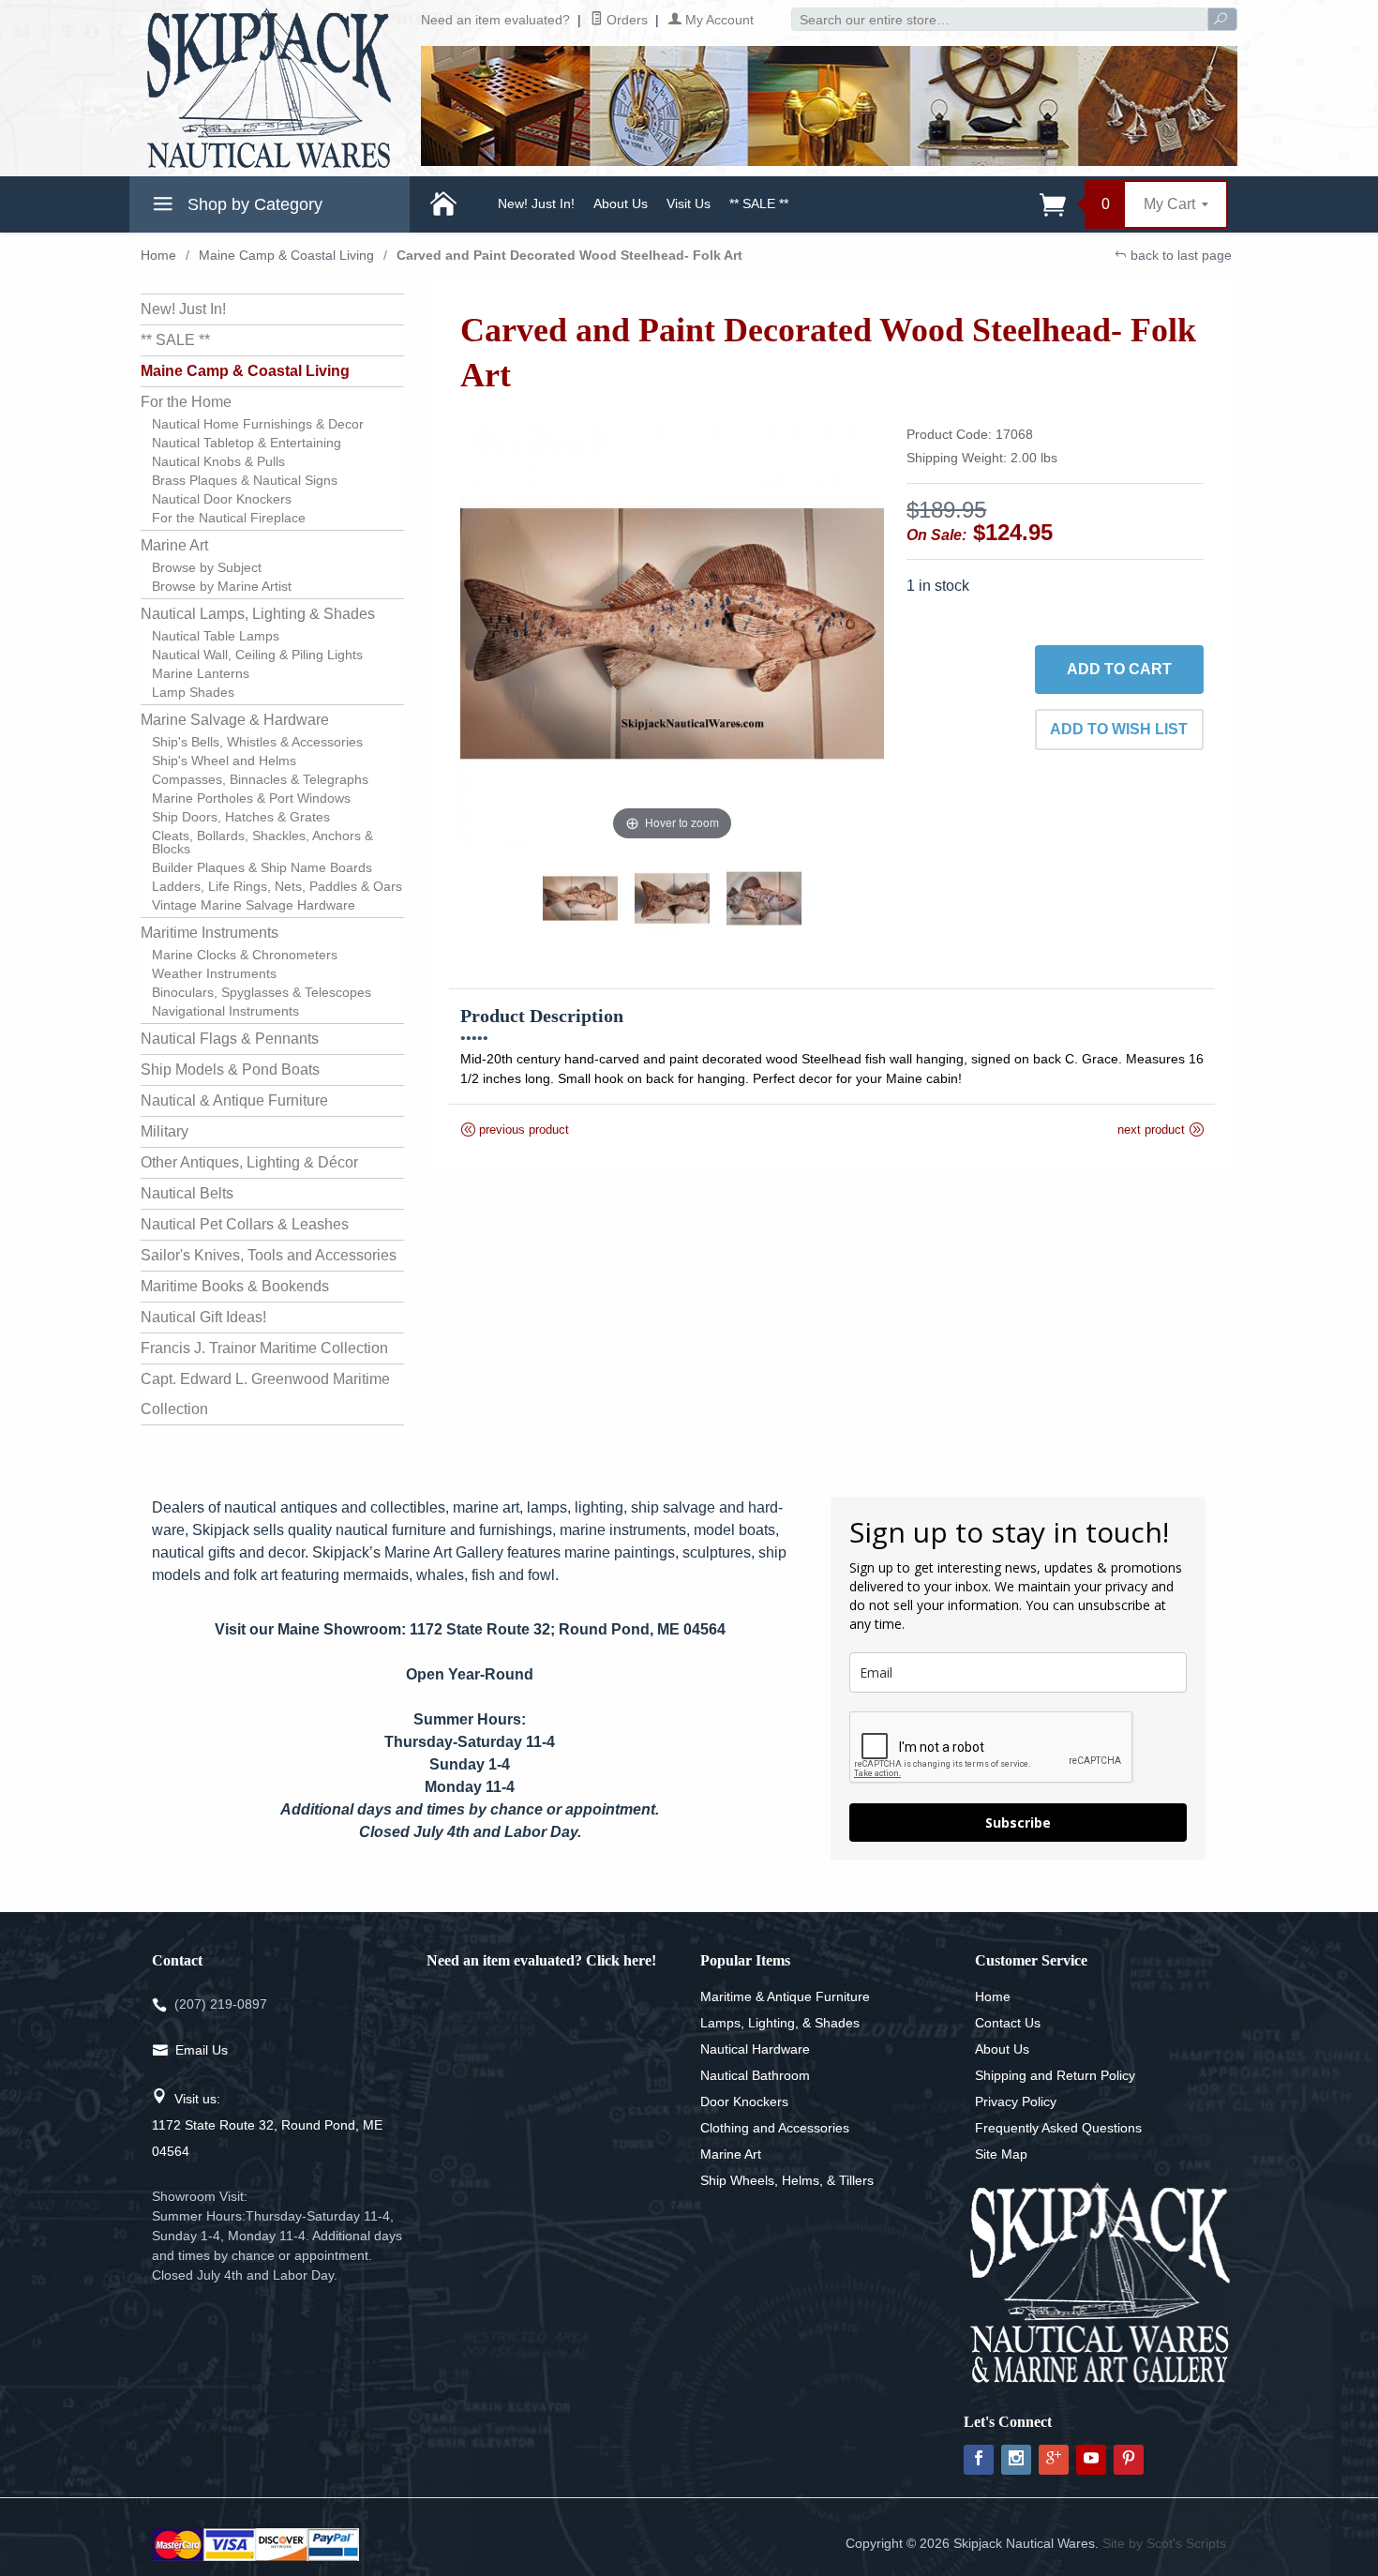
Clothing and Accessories (775, 2128)
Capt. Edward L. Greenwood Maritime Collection (265, 1394)
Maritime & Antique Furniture (785, 1996)
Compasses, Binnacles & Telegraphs (260, 779)
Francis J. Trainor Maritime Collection (264, 1348)
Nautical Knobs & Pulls (218, 461)
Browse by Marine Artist (222, 586)
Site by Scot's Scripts (1164, 2543)
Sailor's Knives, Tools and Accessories (269, 1255)
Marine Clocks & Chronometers (245, 955)
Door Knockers (744, 2101)
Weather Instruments (214, 973)
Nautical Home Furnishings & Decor (258, 424)
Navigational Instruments (225, 1011)
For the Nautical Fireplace (229, 518)
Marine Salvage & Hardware (235, 720)
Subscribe (1018, 1823)
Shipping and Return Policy (1055, 2075)
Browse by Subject (207, 567)
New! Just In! (536, 203)
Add (1119, 669)
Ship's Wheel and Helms (224, 761)
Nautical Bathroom (755, 2075)
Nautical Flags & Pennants (230, 1039)
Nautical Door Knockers (222, 499)
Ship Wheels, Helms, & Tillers (787, 2180)
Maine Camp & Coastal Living (286, 255)
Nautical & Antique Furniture (234, 1100)
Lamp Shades (193, 692)
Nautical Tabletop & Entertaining (247, 443)
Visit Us (689, 203)
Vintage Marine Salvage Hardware (254, 905)
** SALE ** (759, 203)
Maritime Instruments (210, 933)
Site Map (1001, 2154)
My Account (718, 20)
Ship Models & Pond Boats (230, 1070)
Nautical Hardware (755, 2049)
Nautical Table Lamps (216, 636)
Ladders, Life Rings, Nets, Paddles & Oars (277, 886)
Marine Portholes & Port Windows (251, 798)
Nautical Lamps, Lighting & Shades (258, 614)
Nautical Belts (187, 1193)
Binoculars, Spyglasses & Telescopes (262, 992)
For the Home (186, 402)
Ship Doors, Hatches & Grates (241, 817)
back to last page (1179, 255)
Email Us (202, 2050)
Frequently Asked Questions (1058, 2128)
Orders (625, 20)
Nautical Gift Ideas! (203, 1317)
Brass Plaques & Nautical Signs (245, 480)
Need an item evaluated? (495, 20)
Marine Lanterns (201, 673)
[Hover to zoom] (673, 633)
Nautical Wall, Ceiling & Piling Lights (257, 655)
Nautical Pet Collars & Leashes (245, 1224)
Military (165, 1131)
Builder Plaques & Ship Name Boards (262, 867)
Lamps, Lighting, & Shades (780, 2023)
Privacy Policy (1016, 2101)
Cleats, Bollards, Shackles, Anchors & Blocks (262, 842)
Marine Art (174, 545)
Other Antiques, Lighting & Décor (249, 1162)
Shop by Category (253, 204)
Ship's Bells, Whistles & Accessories (257, 742)
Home (158, 255)
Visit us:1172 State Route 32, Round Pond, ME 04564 (267, 2125)
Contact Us (1008, 2023)
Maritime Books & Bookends (235, 1286)
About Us (621, 203)
